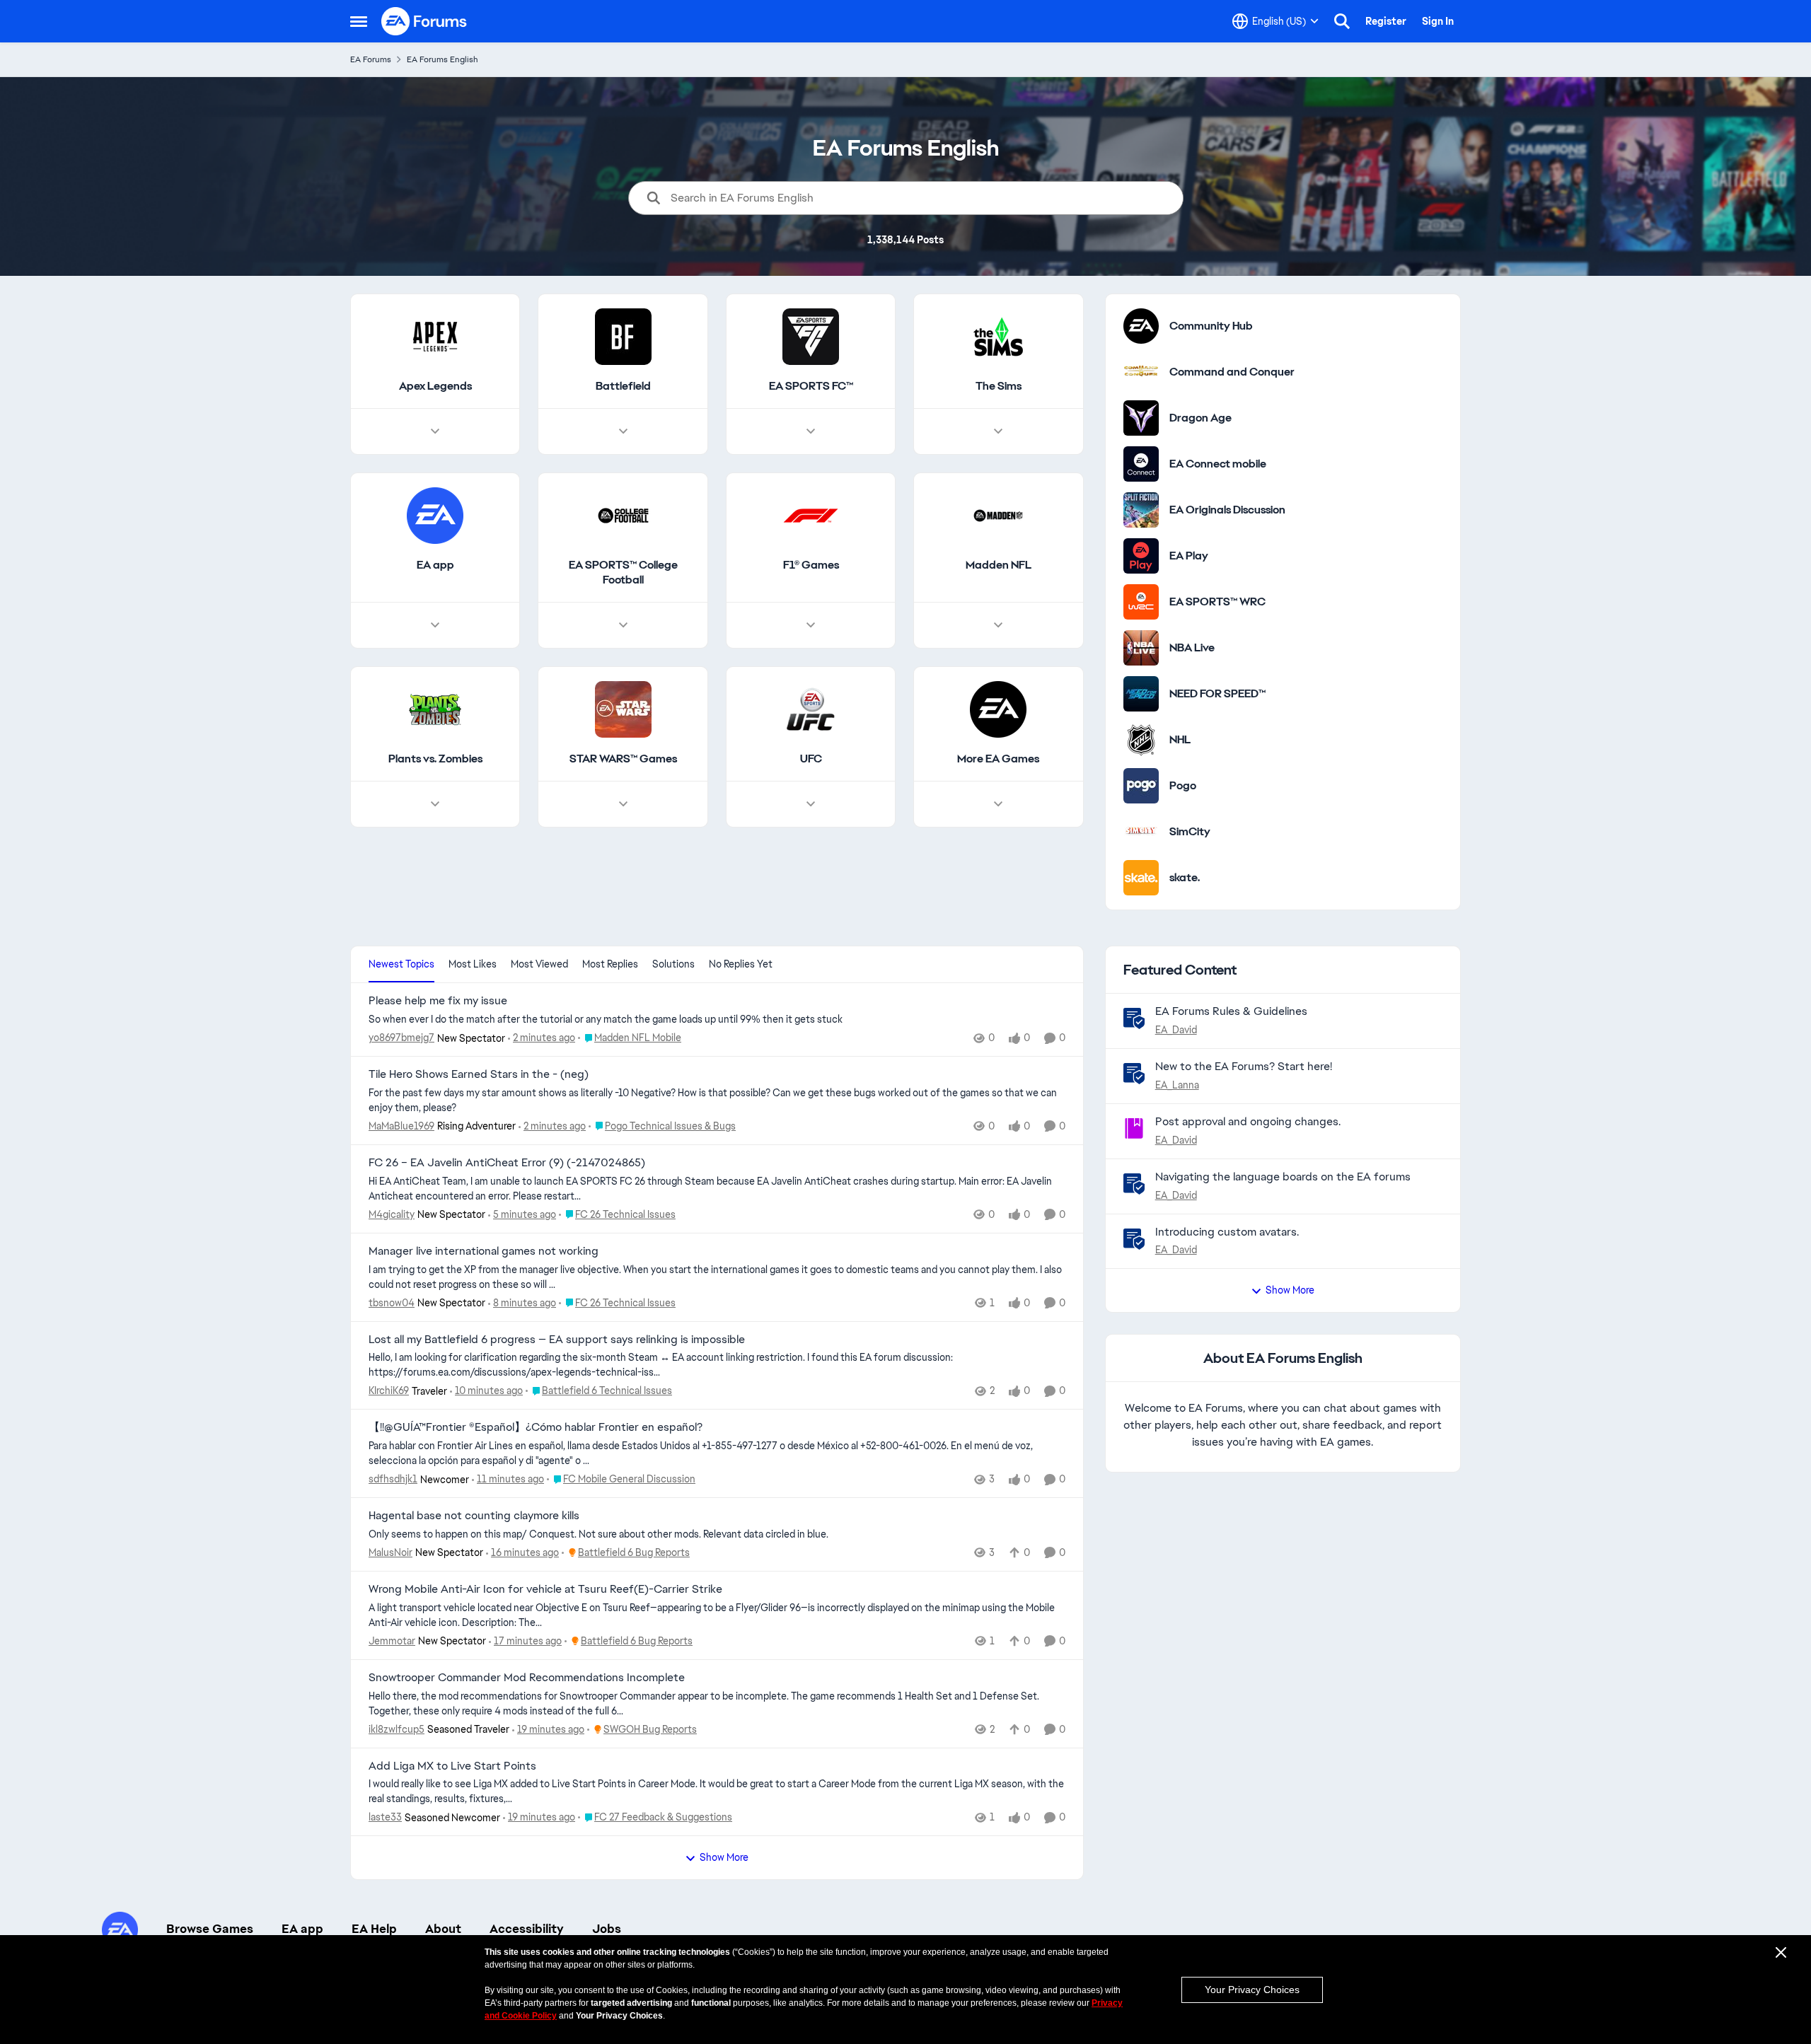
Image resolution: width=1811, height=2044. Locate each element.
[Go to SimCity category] (1141, 832)
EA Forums (371, 59)
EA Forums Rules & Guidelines (1231, 1011)
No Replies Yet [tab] (741, 964)
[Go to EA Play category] (1141, 556)
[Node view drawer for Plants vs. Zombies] (435, 804)
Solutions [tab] (673, 964)
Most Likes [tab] (473, 964)
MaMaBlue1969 (401, 1126)
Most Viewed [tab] (539, 964)
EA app (302, 1929)
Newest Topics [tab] (401, 964)
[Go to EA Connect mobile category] (1141, 464)
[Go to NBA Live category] (1141, 648)
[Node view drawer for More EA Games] (998, 804)
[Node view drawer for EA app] (435, 625)
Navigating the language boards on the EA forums (1283, 1177)
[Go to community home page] (424, 21)
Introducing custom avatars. (1227, 1232)
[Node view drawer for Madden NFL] (998, 625)
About (443, 1929)
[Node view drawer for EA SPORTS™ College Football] (623, 625)
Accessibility (527, 1929)
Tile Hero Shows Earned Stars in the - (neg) (479, 1074)
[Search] (1342, 21)
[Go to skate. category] (1141, 878)
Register (1386, 21)
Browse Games (210, 1929)
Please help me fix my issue (438, 1001)
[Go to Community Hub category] (1141, 326)
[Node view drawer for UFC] (811, 804)
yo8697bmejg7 (401, 1038)
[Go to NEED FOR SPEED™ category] (1141, 694)
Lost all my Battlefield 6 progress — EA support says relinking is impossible (557, 1340)
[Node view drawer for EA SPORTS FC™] (811, 431)
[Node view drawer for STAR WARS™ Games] (623, 804)
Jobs (607, 1929)
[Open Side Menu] (359, 21)
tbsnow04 (392, 1303)
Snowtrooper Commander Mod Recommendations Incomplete (527, 1678)
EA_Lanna (1177, 1085)
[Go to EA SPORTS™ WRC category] (1141, 602)
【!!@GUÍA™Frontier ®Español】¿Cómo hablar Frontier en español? (536, 1427)
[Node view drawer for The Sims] (998, 431)
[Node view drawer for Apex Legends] (435, 431)
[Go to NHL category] (1141, 740)
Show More (724, 1857)
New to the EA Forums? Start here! (1244, 1066)
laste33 (385, 1817)
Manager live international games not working (484, 1251)
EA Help (374, 1929)
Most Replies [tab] (610, 964)
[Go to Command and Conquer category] (1141, 372)
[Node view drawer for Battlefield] (623, 431)
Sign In (1438, 21)
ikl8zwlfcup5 (397, 1729)
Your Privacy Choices (1252, 1990)
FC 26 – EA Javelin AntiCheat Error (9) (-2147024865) (507, 1163)
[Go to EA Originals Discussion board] (1141, 510)
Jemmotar (392, 1641)
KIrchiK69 (389, 1390)
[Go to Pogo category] (1141, 786)
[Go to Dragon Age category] (1141, 418)
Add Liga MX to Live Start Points (452, 1766)
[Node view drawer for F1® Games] (811, 625)
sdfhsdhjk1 (393, 1479)
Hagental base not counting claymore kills (474, 1516)
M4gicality (392, 1214)
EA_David (1176, 1030)
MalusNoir (390, 1552)
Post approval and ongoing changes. (1248, 1121)
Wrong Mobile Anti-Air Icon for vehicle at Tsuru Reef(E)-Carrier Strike (545, 1589)
